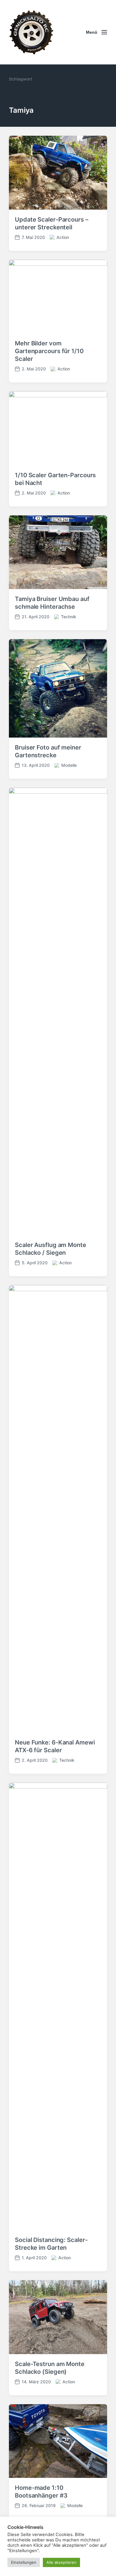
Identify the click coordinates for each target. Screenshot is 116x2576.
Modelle (69, 765)
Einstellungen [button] (24, 2562)
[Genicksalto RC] (31, 32)
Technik (69, 617)
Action (63, 237)
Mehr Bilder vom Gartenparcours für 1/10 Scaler (49, 351)
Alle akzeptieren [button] (61, 2562)
